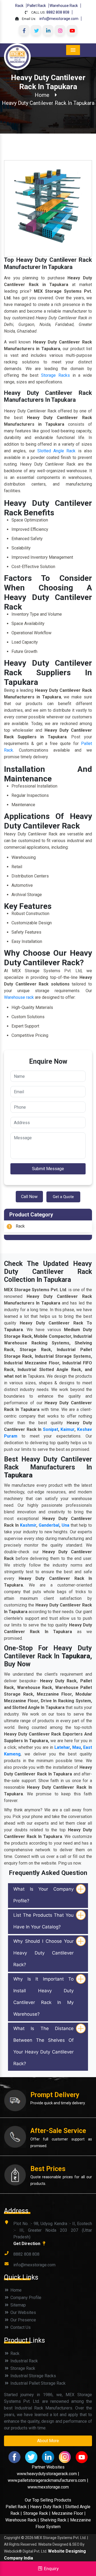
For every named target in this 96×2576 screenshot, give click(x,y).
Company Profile (25, 2298)
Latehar (62, 1747)
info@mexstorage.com (59, 19)
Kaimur (67, 1429)
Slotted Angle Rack (57, 451)
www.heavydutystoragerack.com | (48, 2474)
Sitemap (18, 2305)
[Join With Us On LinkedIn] (48, 30)
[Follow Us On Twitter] (36, 30)
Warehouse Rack (64, 6)
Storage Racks (55, 375)
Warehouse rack (19, 997)
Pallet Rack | (18, 2507)
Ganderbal (49, 1525)
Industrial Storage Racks (33, 2376)
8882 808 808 (58, 12)
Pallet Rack (37, 6)
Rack (19, 6)
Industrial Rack (24, 2361)
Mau (77, 1747)
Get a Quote (63, 1197)
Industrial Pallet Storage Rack (37, 2383)
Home (42, 95)
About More (48, 2441)
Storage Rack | (37, 2513)
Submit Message (48, 1169)
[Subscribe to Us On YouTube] (72, 30)
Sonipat (51, 1429)
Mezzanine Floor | (69, 2513)
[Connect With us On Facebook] (24, 30)
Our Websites (23, 2312)
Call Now (29, 1197)
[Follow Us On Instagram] (60, 30)
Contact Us (20, 2327)
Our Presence (23, 2320)
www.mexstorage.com (48, 2487)
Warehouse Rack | (22, 2520)
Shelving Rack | (55, 2520)
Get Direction (27, 2244)
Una (65, 1525)
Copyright (12, 2538)
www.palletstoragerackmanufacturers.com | (48, 2480)
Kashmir (28, 1525)
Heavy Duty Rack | (48, 2507)
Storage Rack (22, 2368)
